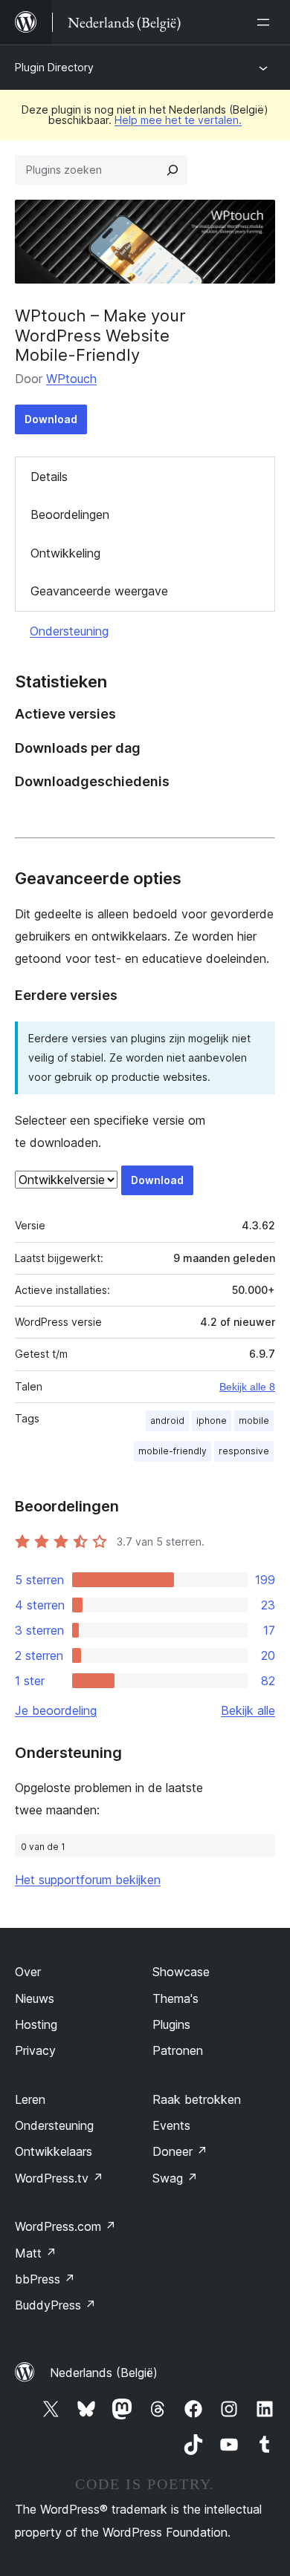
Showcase (181, 1972)
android (167, 1421)
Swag (175, 2178)
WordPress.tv (59, 2178)
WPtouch (71, 379)
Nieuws (35, 1998)
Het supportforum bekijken (88, 1880)
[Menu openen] (266, 22)
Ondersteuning (69, 631)
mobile (254, 1421)
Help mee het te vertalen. (178, 120)
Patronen (178, 2050)
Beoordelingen (70, 514)
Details (49, 477)
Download (51, 419)
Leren (30, 2099)
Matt (36, 2253)
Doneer (180, 2151)
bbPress (45, 2279)
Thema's (175, 1998)
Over (28, 1972)
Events (171, 2125)
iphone (212, 1421)
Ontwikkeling (65, 553)
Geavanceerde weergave (99, 591)
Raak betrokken (197, 2099)
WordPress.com (65, 2226)
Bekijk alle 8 (247, 1387)
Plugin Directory (54, 67)
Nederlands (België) (104, 2373)
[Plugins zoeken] (173, 170)
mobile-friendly (173, 1451)
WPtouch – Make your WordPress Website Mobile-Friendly (100, 335)
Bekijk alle (248, 1710)
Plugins (171, 2024)
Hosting (36, 2024)
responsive (244, 1451)
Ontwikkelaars (54, 2151)
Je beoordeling (56, 1710)
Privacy (35, 2050)
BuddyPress (55, 2305)
